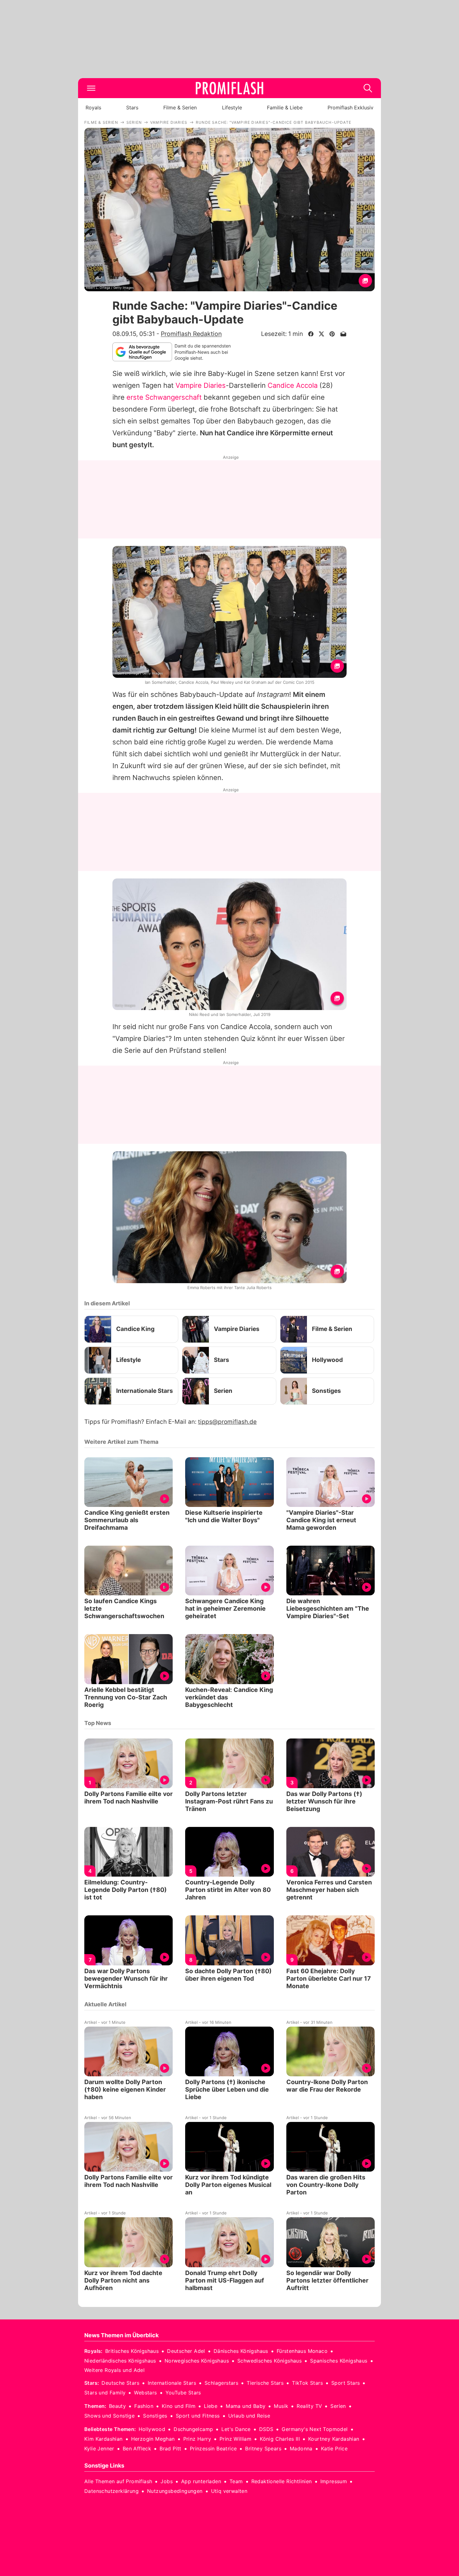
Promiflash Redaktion (191, 334)
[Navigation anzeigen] (91, 88)
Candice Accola (293, 385)
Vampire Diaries (201, 385)
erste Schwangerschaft (164, 397)
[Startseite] (230, 88)
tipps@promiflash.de (227, 1422)
